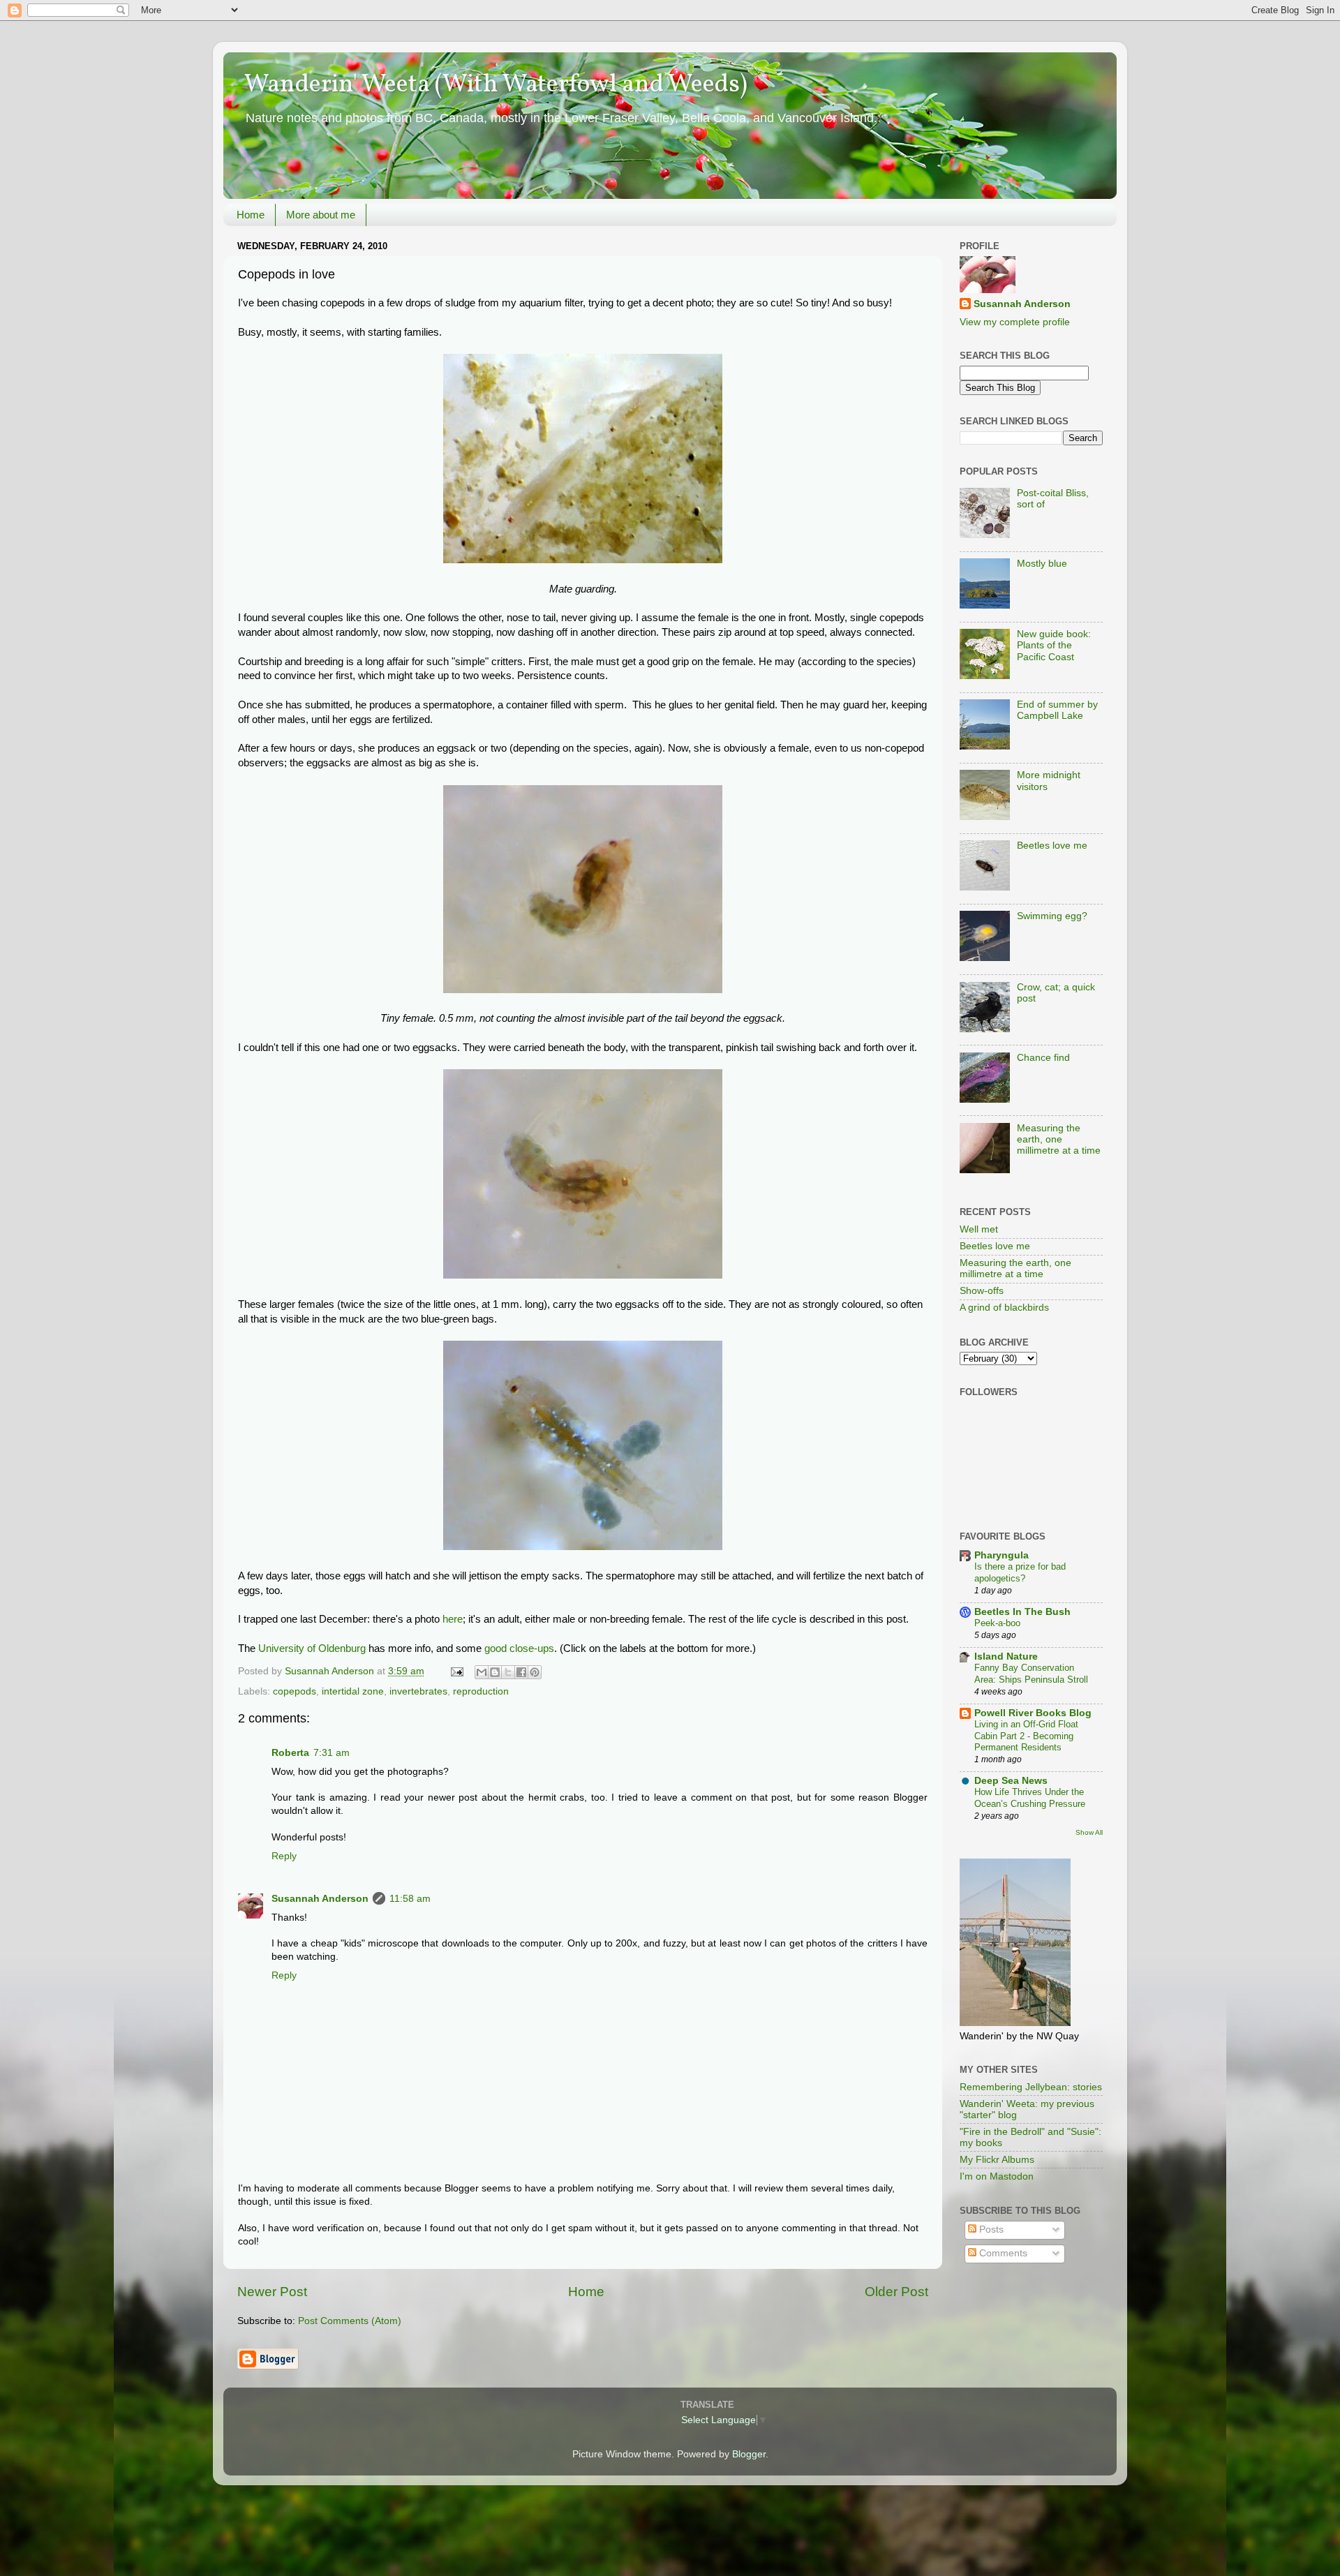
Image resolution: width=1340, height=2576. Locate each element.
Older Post (896, 2292)
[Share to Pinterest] (535, 1672)
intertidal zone (353, 1691)
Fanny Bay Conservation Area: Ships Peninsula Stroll (1031, 1674)
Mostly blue (1042, 564)
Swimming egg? (1052, 916)
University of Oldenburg (312, 1648)
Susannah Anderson (320, 1899)
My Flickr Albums (997, 2160)
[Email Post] (456, 1671)
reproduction (481, 1691)
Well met (979, 1229)
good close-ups (519, 1648)
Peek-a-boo (997, 1623)
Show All (1089, 1832)
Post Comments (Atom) (350, 2321)
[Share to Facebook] (521, 1672)
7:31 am (332, 1753)
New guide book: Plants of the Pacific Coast (1054, 645)
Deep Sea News (1011, 1781)
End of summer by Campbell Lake (1057, 710)
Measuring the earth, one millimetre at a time (1059, 1139)
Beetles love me (1052, 846)
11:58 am (410, 1899)
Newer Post (272, 2292)
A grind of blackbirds (1004, 1308)
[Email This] (482, 1672)
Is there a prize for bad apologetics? (1020, 1572)
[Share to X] (508, 1672)
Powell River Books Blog (1033, 1713)
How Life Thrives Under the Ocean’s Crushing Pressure (1030, 1798)
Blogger (749, 2454)
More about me (321, 215)
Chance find (1043, 1058)
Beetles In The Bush (1022, 1612)
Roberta (290, 1753)
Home (251, 215)
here (453, 1619)
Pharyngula (1002, 1555)
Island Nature (1006, 1656)
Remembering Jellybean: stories (1031, 2087)
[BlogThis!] (495, 1672)
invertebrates (418, 1691)
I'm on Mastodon (997, 2176)
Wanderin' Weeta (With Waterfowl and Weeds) (496, 85)
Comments (1002, 2253)
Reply (284, 1856)
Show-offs (982, 1291)
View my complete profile (1015, 322)
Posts (990, 2229)
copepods (295, 1691)
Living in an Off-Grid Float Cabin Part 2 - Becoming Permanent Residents (1026, 1736)
